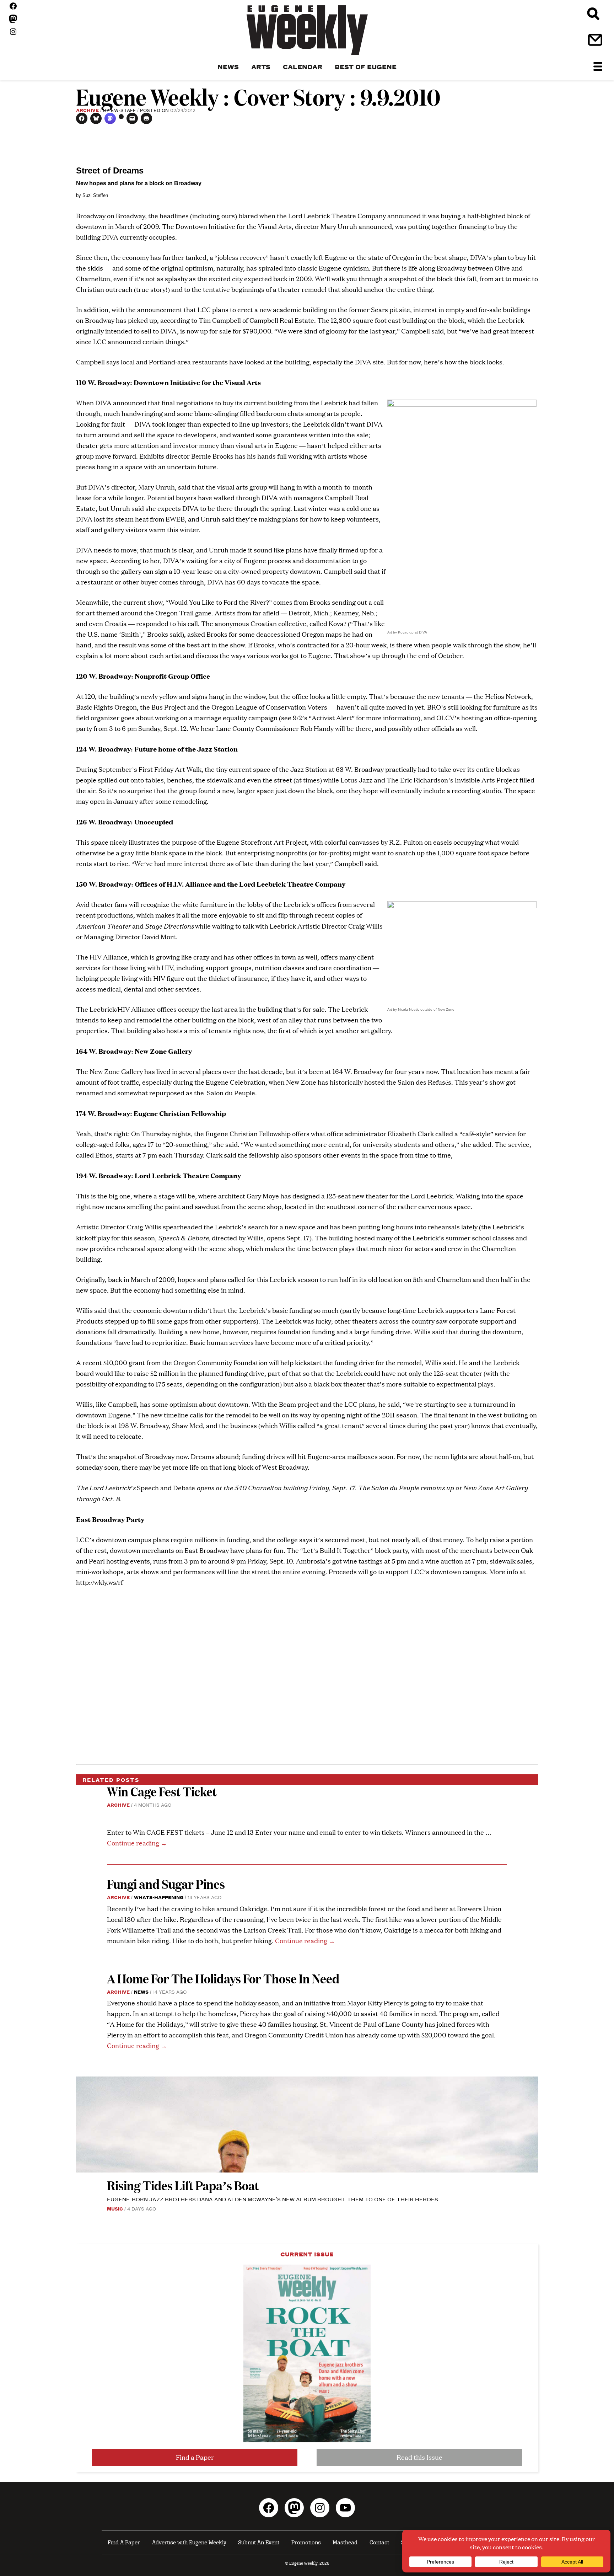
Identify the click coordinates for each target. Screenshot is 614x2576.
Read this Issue (419, 2457)
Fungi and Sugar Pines (166, 1884)
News (141, 1992)
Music (115, 2208)
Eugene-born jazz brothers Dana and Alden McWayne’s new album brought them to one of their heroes (273, 2199)
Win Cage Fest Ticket (162, 1791)
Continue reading (137, 1843)
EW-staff (123, 110)
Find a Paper (195, 2457)
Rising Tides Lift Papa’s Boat (183, 2185)
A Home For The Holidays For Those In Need (223, 1978)
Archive (87, 110)
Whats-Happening (159, 1897)
